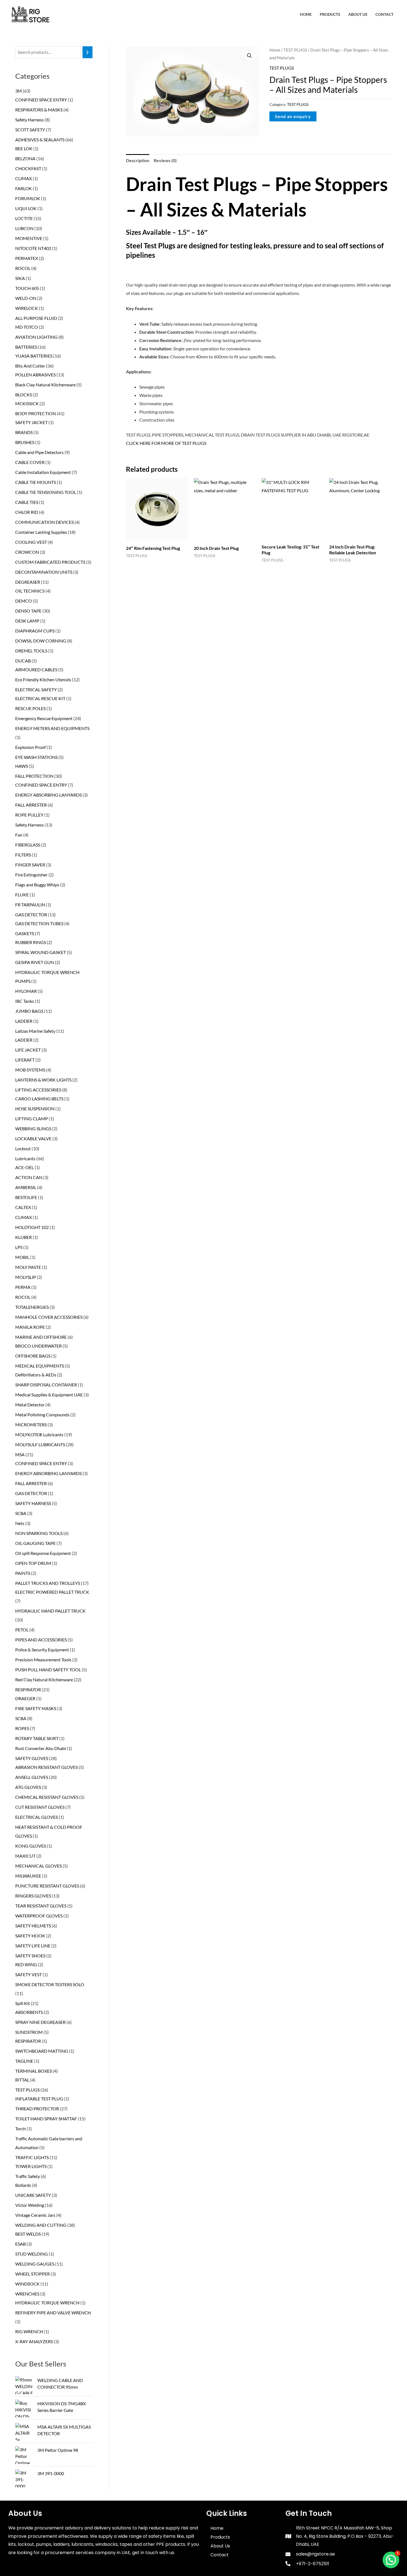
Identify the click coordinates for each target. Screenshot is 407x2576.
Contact (384, 14)
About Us (358, 14)
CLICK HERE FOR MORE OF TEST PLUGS (166, 443)
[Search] (87, 52)
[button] (249, 56)
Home (306, 14)
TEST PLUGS (295, 50)
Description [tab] (138, 160)
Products (330, 14)
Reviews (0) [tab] (165, 160)
